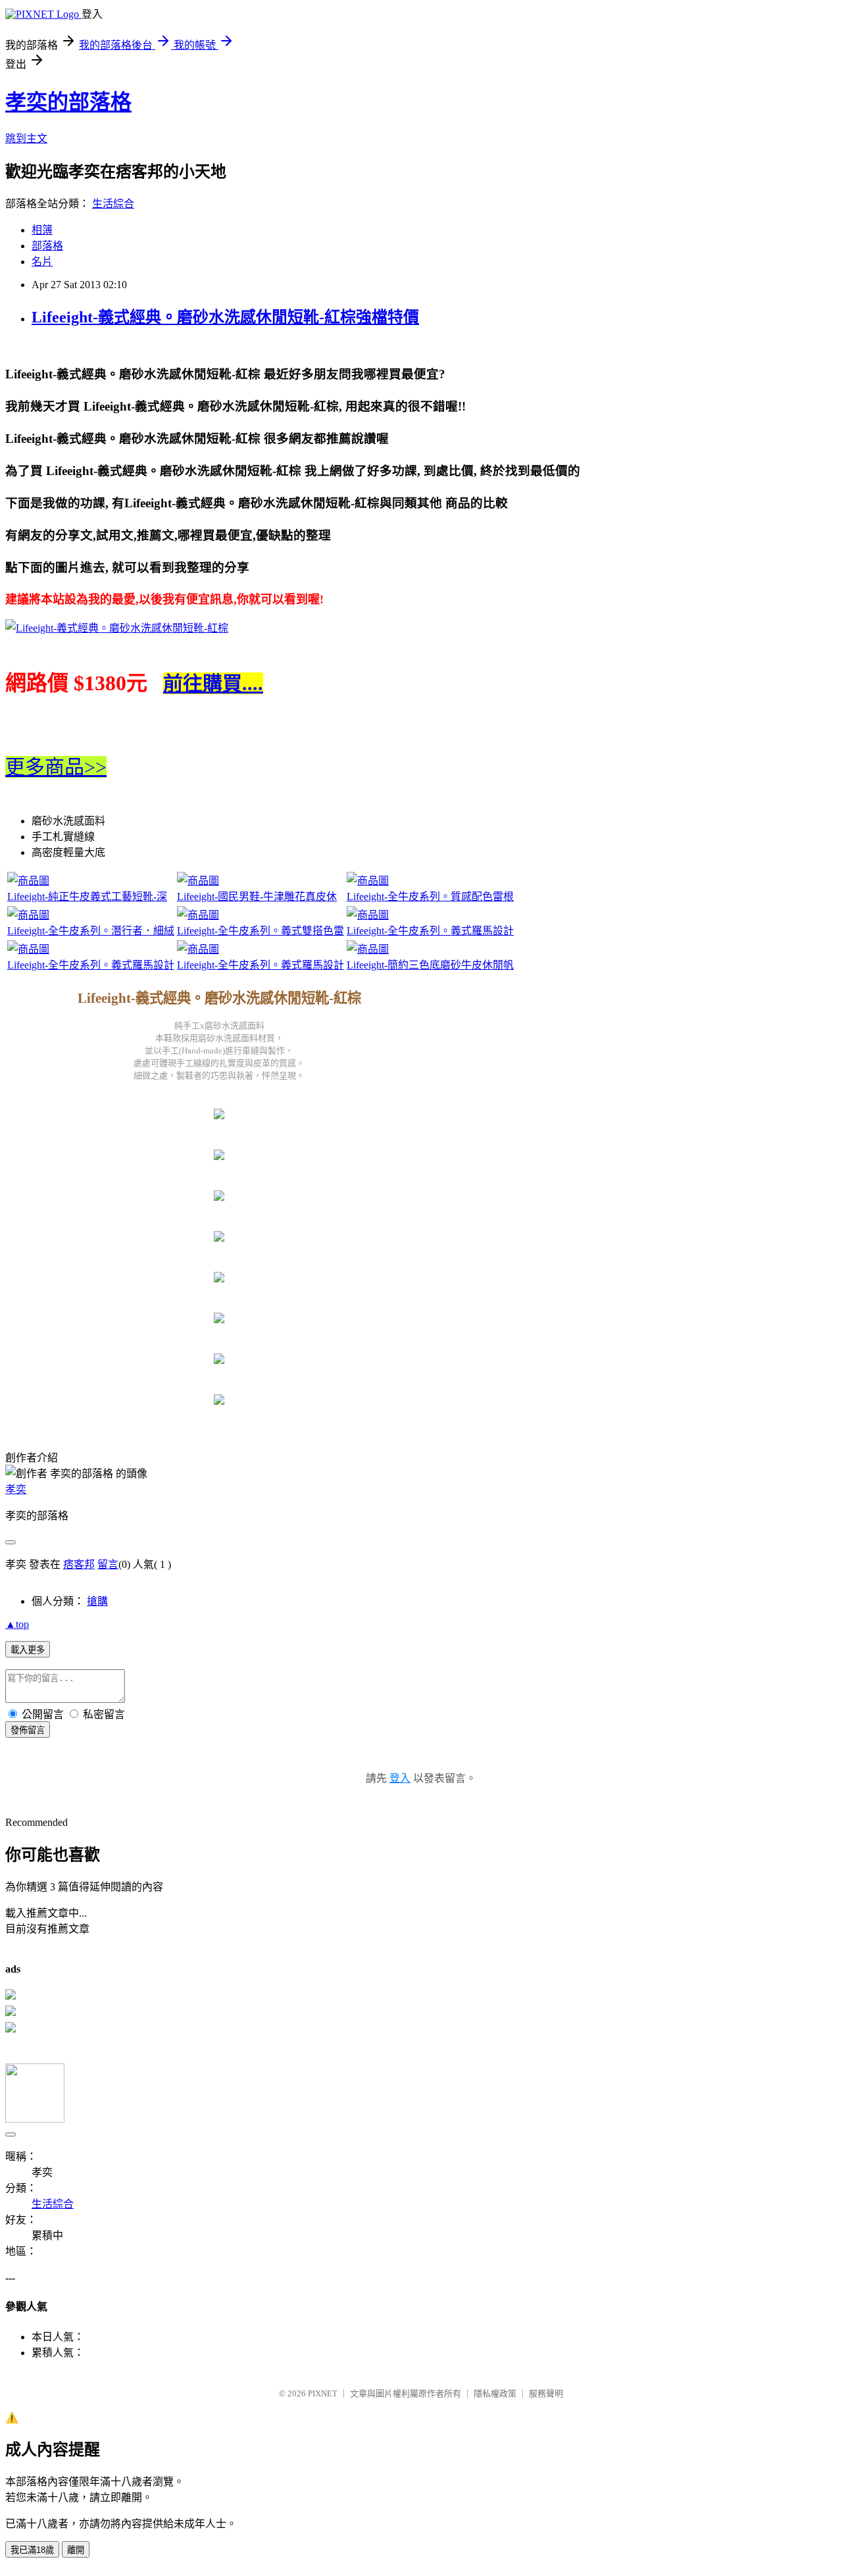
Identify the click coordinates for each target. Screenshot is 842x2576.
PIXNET (323, 2393)
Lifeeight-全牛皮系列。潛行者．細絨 (91, 931)
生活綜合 (113, 204)
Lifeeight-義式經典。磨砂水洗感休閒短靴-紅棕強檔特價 (225, 317)
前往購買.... (213, 683)
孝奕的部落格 (68, 102)
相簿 (42, 230)
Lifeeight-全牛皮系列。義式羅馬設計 (430, 931)
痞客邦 (79, 1564)
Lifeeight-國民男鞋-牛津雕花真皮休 (257, 897)
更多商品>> (56, 767)
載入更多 (28, 1650)
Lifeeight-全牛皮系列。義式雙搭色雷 (260, 931)
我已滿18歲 (32, 2550)
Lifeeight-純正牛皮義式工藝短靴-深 (87, 897)
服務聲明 (546, 2393)
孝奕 (16, 1489)
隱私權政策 (495, 2393)
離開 (76, 2550)
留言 (108, 1564)
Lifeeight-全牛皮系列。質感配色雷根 (430, 897)
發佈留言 (28, 1730)
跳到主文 (26, 139)
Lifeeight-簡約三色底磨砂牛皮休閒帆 (430, 965)
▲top (17, 1624)
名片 (42, 262)
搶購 (97, 1601)
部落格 (47, 246)
